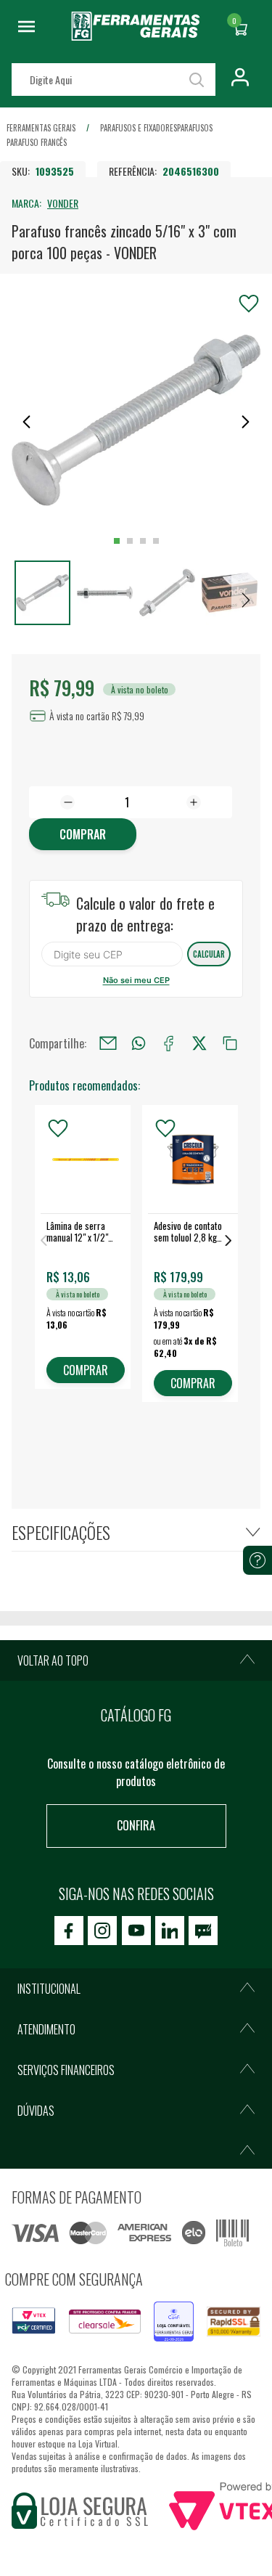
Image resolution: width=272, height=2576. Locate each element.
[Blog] (203, 1931)
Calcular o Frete (112, 954)
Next (228, 1240)
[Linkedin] (170, 1931)
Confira (136, 1825)
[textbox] (114, 80)
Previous (44, 1240)
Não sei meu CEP (136, 980)
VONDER (63, 203)
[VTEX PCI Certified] (34, 2316)
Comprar (83, 834)
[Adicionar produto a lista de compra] (249, 303)
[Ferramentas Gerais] (136, 36)
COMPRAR (86, 1370)
